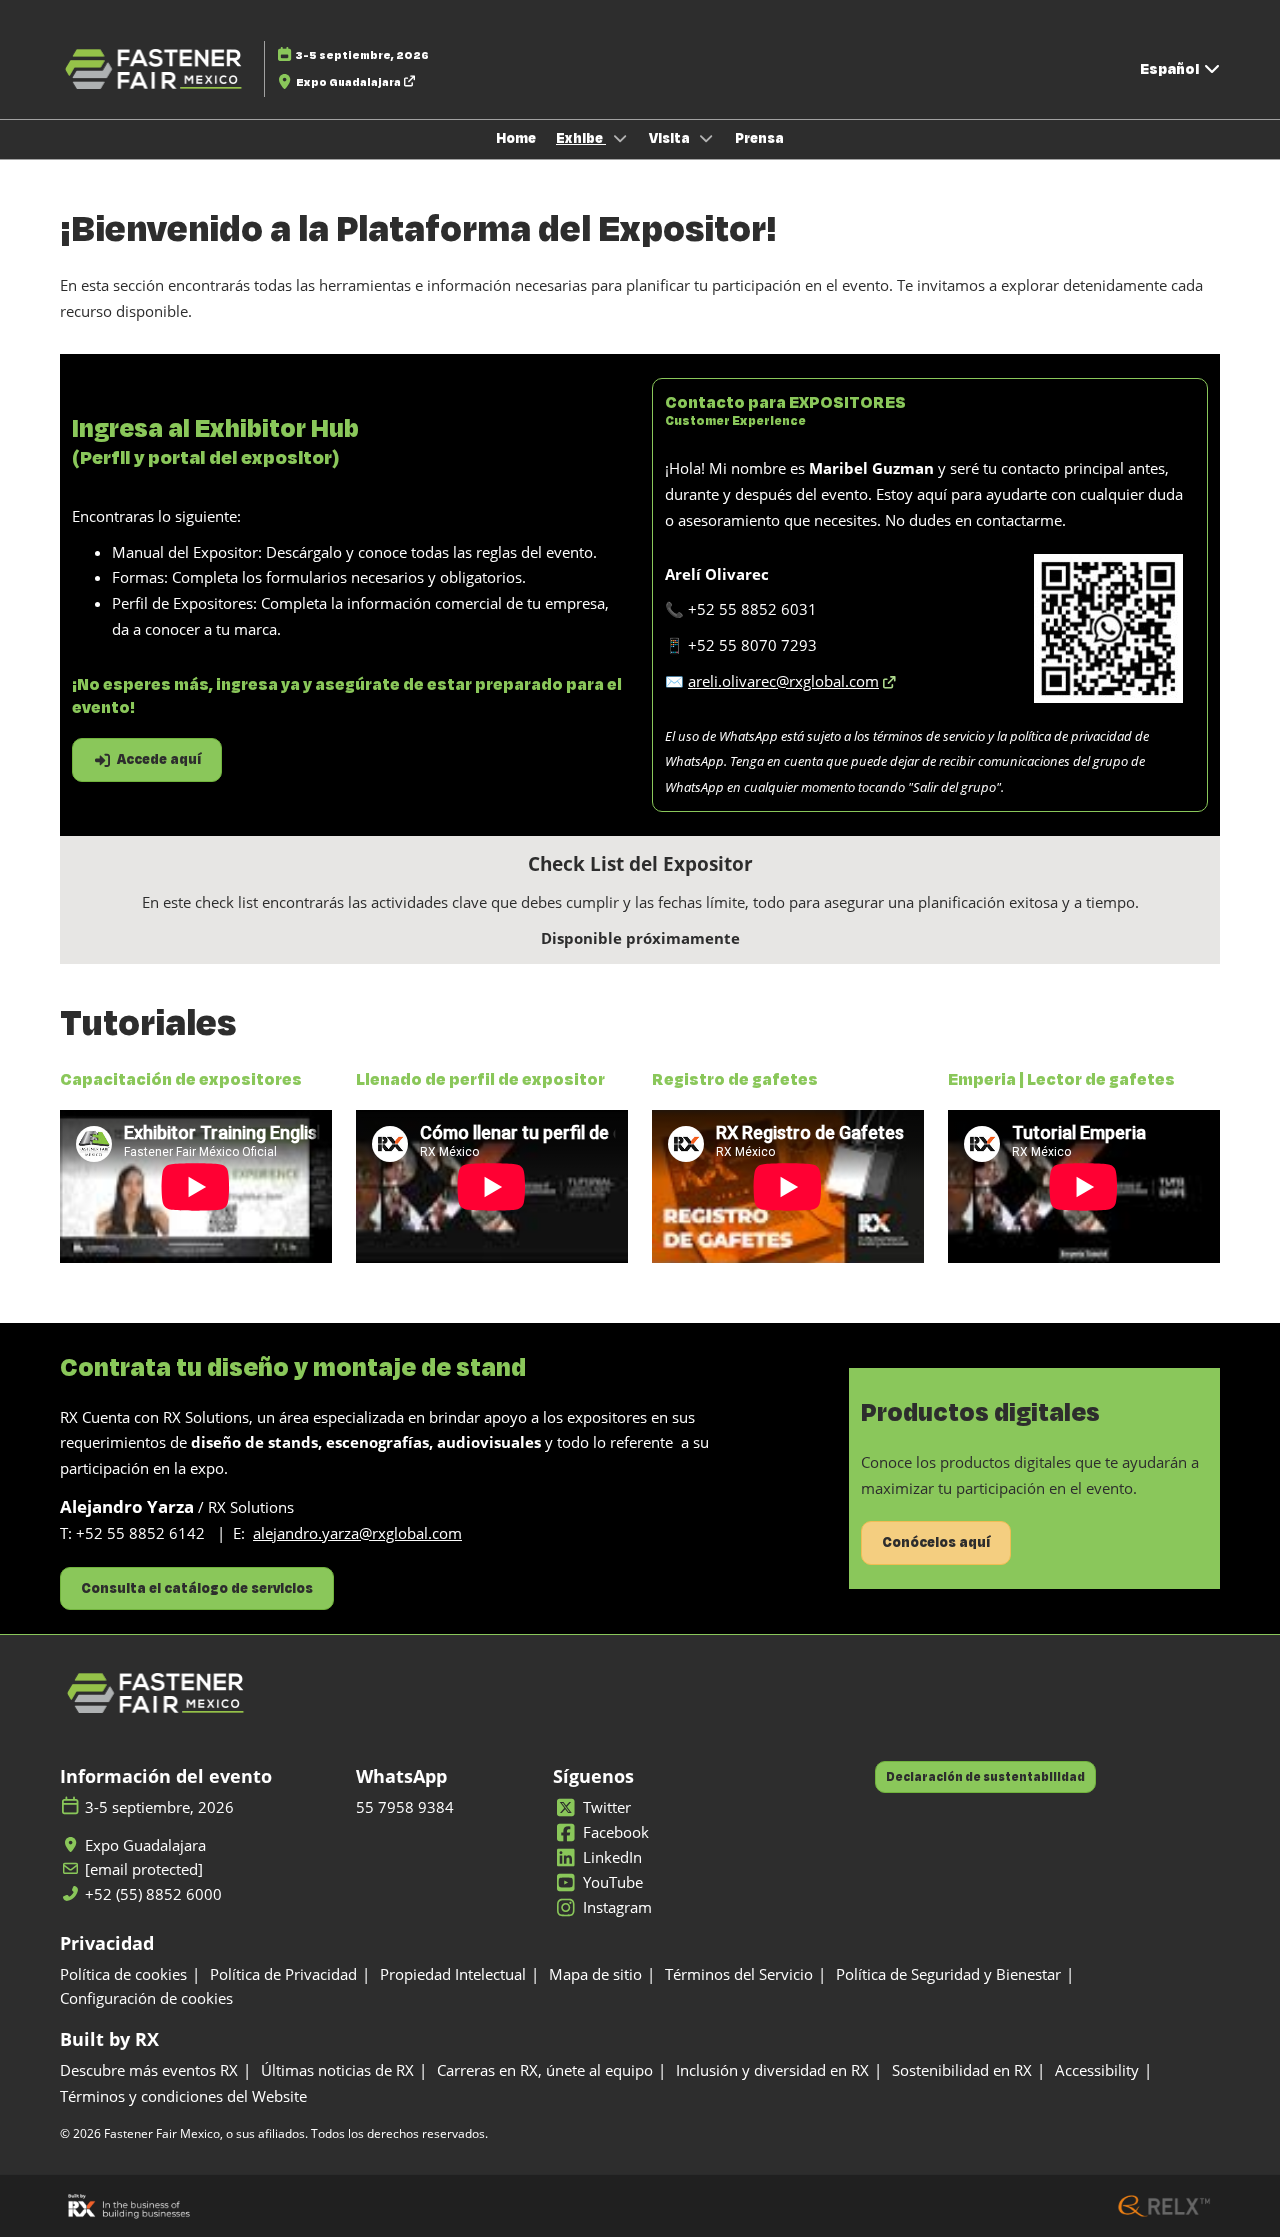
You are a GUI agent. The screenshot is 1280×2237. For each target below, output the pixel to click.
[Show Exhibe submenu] (620, 138)
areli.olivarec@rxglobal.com (783, 681)
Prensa (759, 138)
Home (516, 138)
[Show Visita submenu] (707, 138)
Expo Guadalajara (349, 82)
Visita (671, 138)
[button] (147, 760)
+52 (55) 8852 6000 (153, 1894)
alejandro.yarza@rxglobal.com (357, 1533)
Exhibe (581, 138)
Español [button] (1171, 68)
